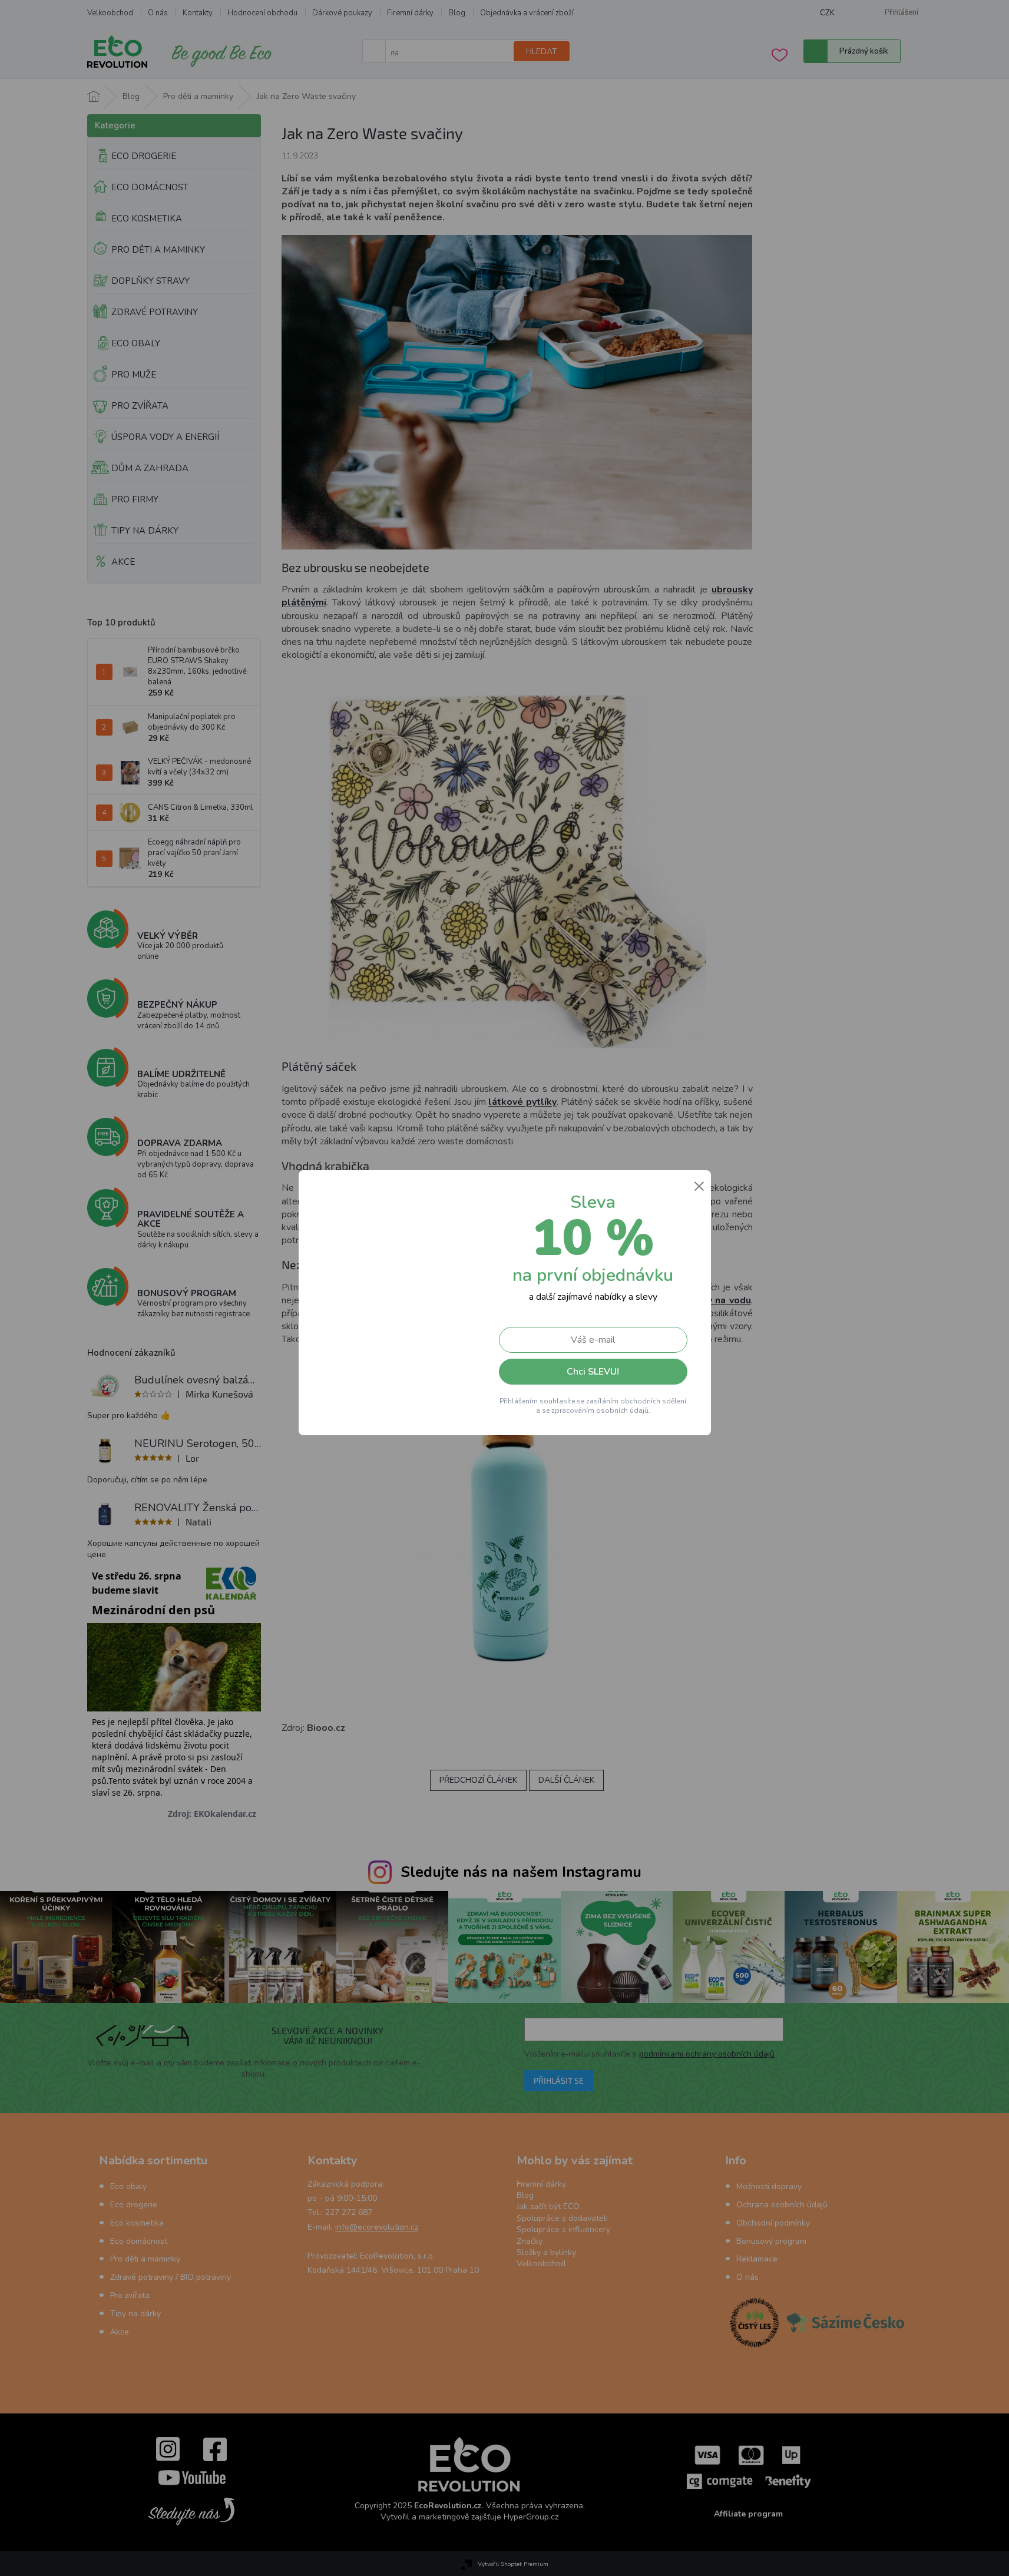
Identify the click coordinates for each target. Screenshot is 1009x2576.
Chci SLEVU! (593, 1372)
